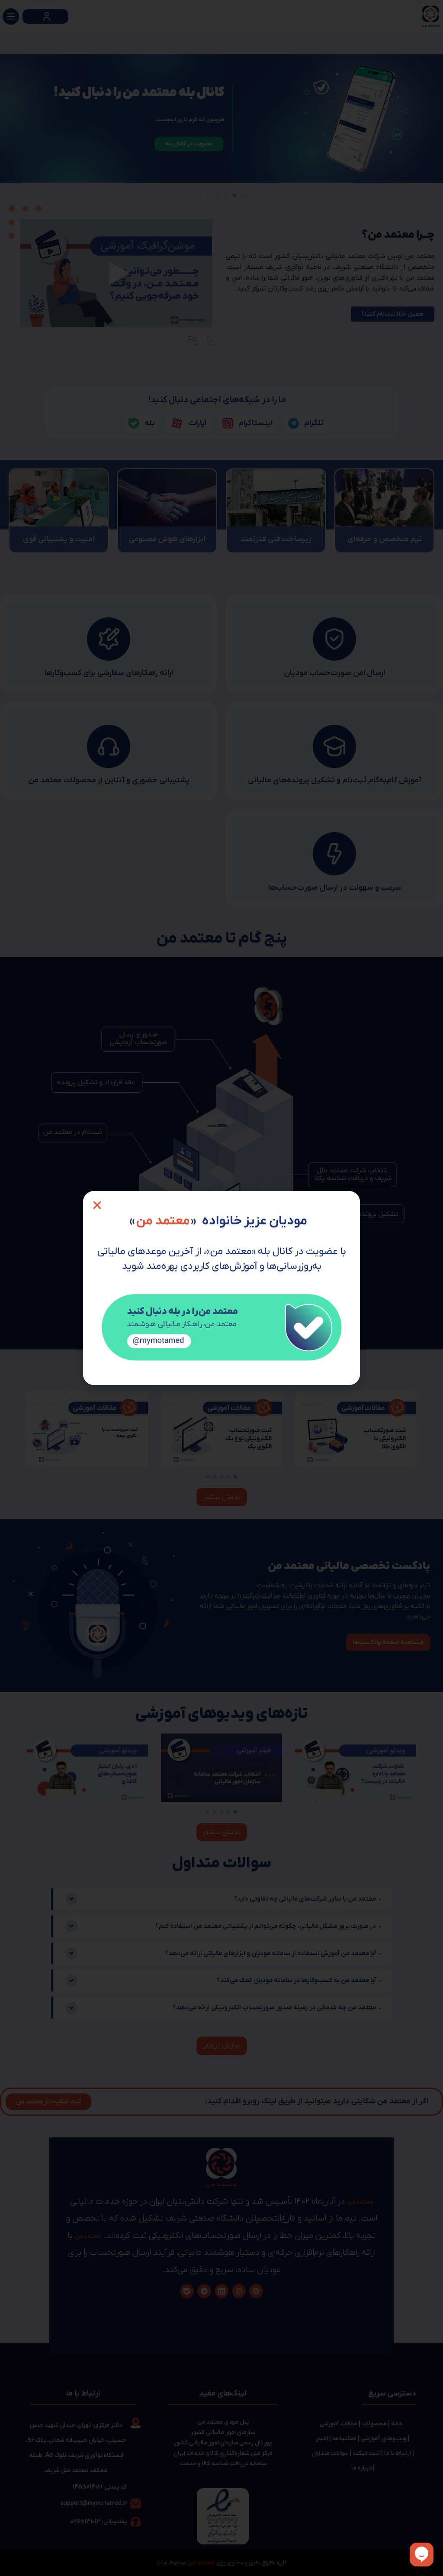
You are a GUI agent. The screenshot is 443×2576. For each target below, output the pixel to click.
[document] (221, 1288)
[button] (97, 1205)
